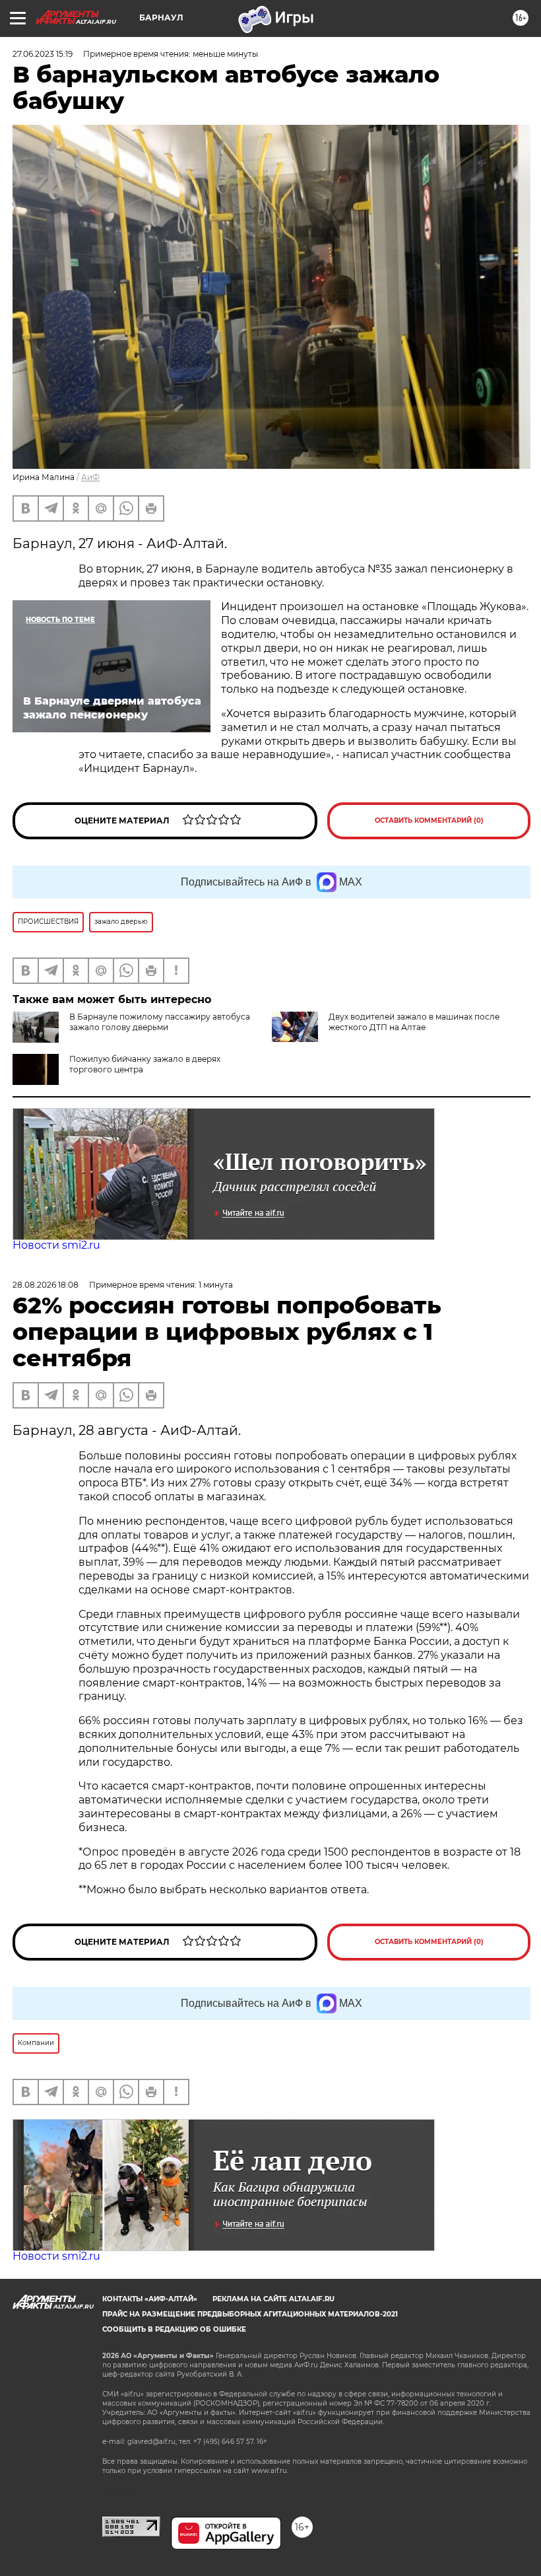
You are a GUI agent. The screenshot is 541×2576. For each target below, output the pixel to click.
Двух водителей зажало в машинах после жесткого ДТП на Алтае (414, 1022)
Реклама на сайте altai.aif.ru (273, 2299)
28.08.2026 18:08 (46, 1285)
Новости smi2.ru (56, 1245)
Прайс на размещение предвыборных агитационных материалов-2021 (250, 2314)
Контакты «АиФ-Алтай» (150, 2299)
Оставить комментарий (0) (429, 820)
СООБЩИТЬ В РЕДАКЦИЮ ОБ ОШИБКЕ (174, 2329)
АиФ (90, 477)
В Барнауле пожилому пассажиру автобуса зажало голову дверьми (160, 1022)
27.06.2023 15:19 (43, 54)
